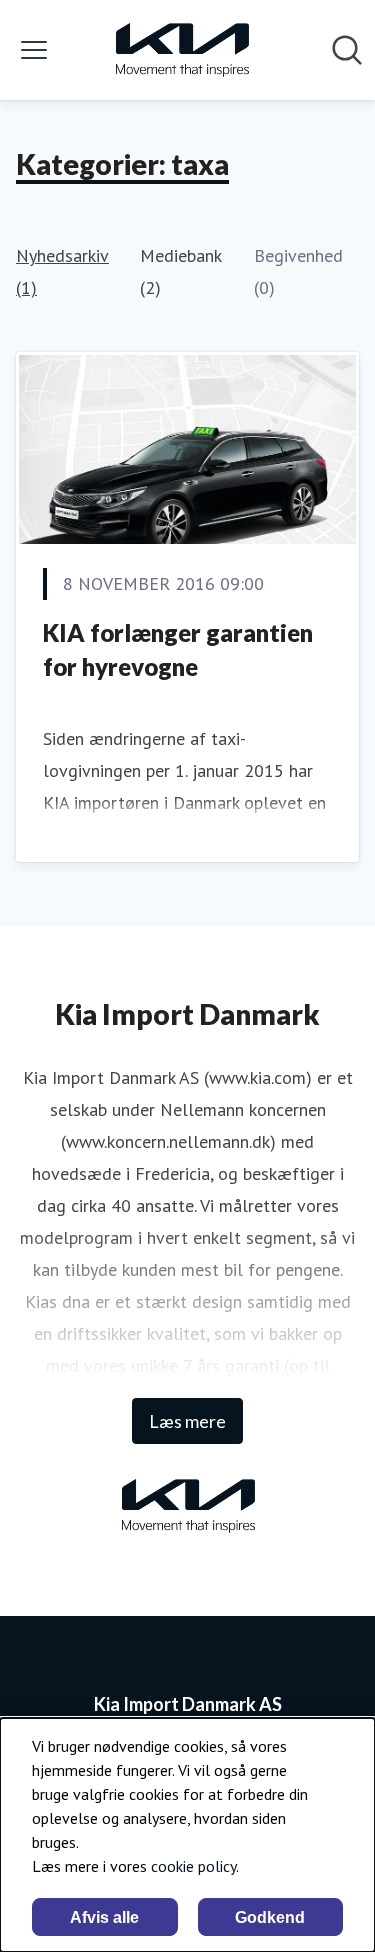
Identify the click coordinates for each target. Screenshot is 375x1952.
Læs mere (187, 1421)
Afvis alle (104, 1917)
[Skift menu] (34, 50)
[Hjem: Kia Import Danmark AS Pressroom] (182, 50)
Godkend (270, 1917)
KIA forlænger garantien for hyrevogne (178, 649)
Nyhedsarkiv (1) (62, 271)
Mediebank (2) (180, 271)
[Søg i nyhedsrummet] (347, 50)
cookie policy (193, 1866)
